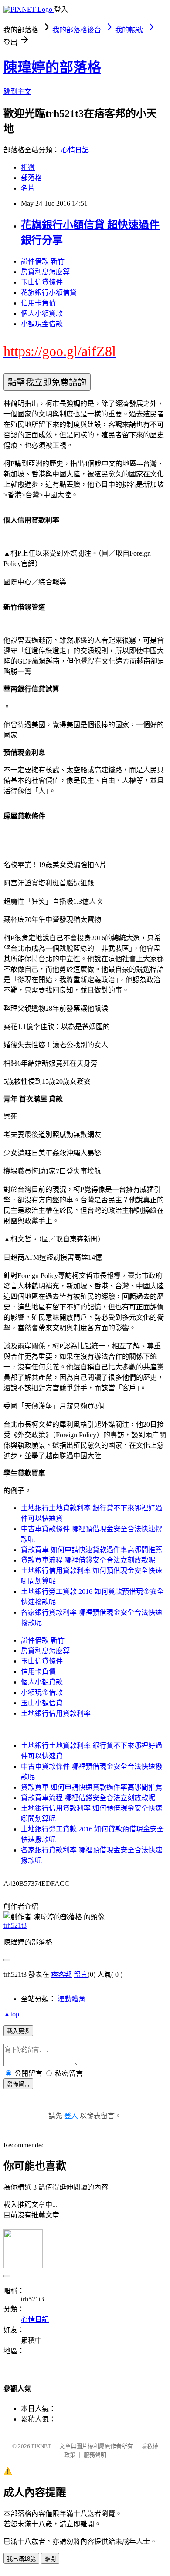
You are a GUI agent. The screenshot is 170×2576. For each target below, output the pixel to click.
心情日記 (75, 150)
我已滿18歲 (21, 2559)
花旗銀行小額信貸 (49, 293)
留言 (81, 1974)
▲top (11, 2014)
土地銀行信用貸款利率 (56, 1713)
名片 (28, 188)
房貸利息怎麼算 (45, 272)
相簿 (28, 167)
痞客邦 (61, 1974)
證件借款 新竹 (43, 261)
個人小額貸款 (42, 314)
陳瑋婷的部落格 (52, 67)
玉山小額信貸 (42, 1703)
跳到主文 (17, 92)
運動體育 (71, 1999)
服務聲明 (95, 2455)
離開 (50, 2559)
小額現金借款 (42, 324)
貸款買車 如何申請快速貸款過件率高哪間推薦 (92, 1550)
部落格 (31, 178)
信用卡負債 (38, 303)
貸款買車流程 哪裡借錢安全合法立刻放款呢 (88, 1560)
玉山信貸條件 (42, 282)
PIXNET (41, 2446)
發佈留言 (18, 2084)
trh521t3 (15, 1925)
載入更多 (18, 2031)
